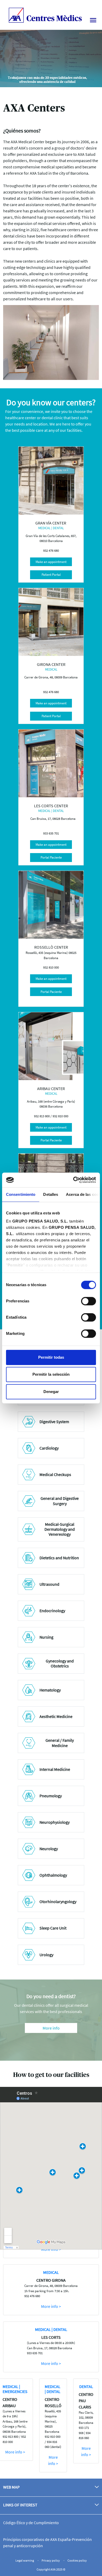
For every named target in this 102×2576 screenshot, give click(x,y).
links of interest (20, 2505)
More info (51, 2028)
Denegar (51, 1392)
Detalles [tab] (51, 1194)
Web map (11, 2487)
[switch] (89, 1301)
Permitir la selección (51, 1374)
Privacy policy (51, 2560)
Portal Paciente (51, 857)
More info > (51, 2306)
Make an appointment (51, 562)
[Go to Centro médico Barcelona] (45, 14)
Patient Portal (51, 575)
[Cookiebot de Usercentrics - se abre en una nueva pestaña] (73, 1180)
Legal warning (25, 2560)
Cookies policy (77, 2560)
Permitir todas (51, 1357)
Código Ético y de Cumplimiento (31, 2523)
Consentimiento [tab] (21, 1194)
